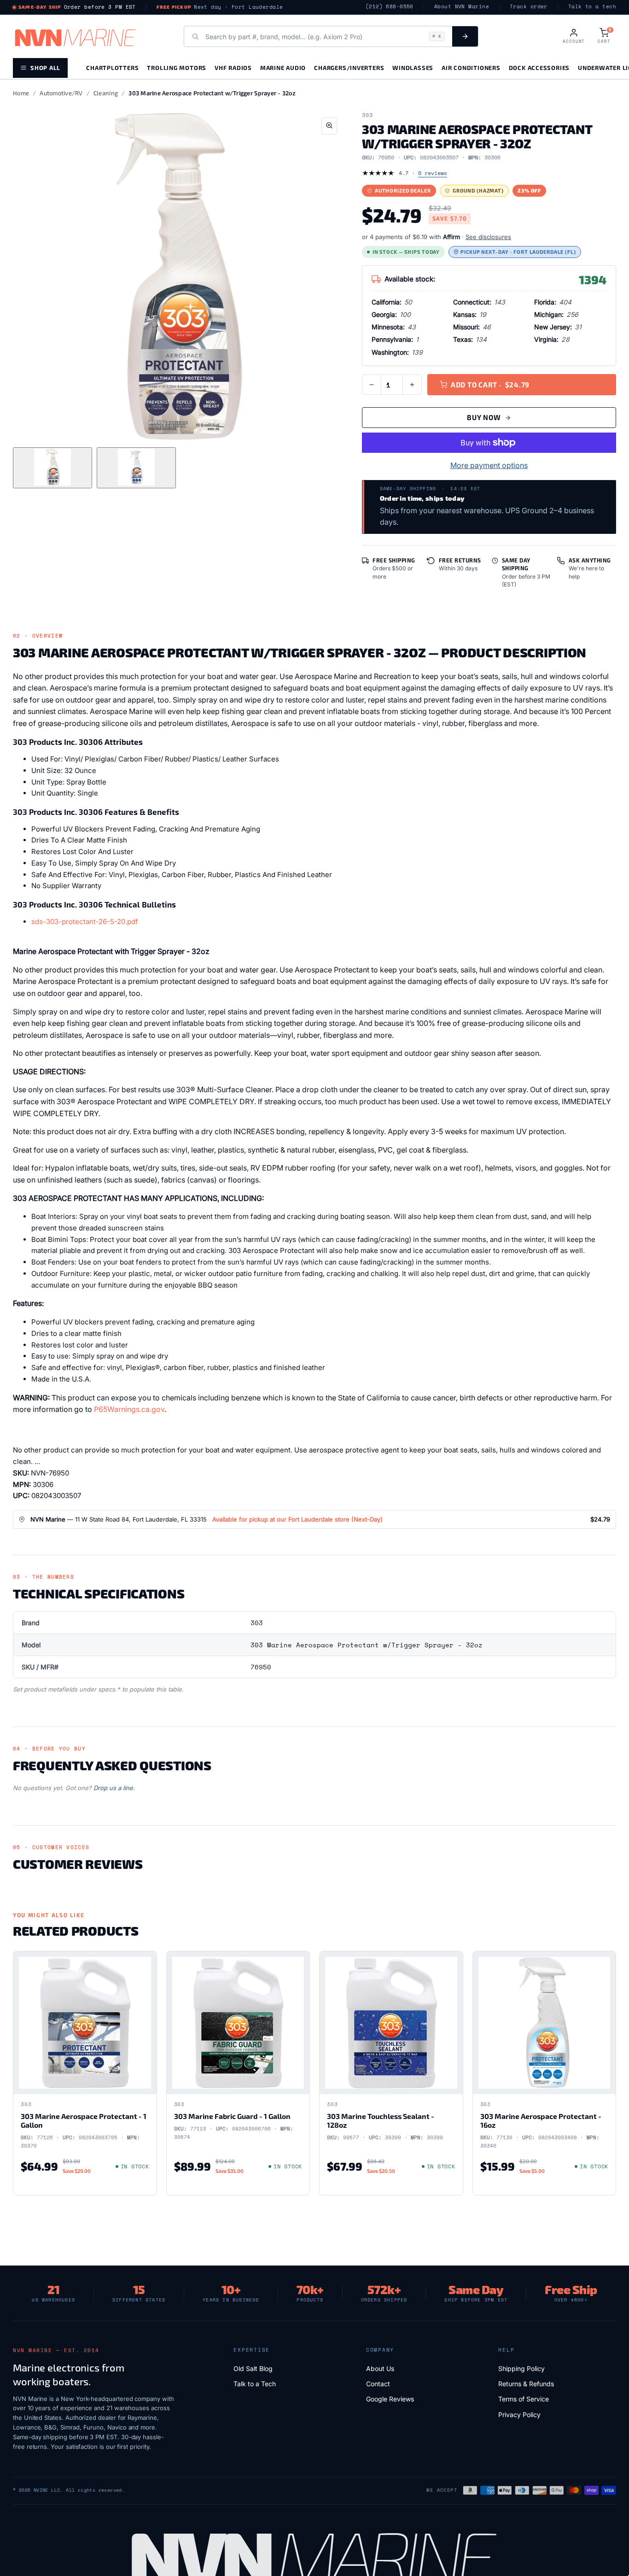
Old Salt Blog (253, 2368)
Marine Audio (283, 67)
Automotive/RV (61, 93)
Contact (378, 2384)
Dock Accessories (539, 67)
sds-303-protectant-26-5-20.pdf (85, 922)
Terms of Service (524, 2399)
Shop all (45, 67)
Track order (529, 7)
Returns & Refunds (526, 2384)
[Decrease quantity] (372, 385)
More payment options (489, 465)
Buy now (484, 417)
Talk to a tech (592, 7)
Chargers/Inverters (349, 67)
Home (21, 93)
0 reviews (433, 173)
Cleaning (106, 93)
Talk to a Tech (255, 2384)
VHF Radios (233, 67)
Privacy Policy (519, 2415)
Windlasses (413, 67)
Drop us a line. (114, 1788)
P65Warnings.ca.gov (129, 1409)
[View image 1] (52, 468)
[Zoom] (329, 126)
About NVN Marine (462, 7)
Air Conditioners (471, 67)
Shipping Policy (521, 2368)
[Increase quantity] (412, 385)
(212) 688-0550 (390, 7)
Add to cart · (490, 385)
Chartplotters (112, 67)
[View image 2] (136, 468)
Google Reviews (390, 2399)
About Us (380, 2368)
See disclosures (488, 237)
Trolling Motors (177, 67)
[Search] (465, 36)
